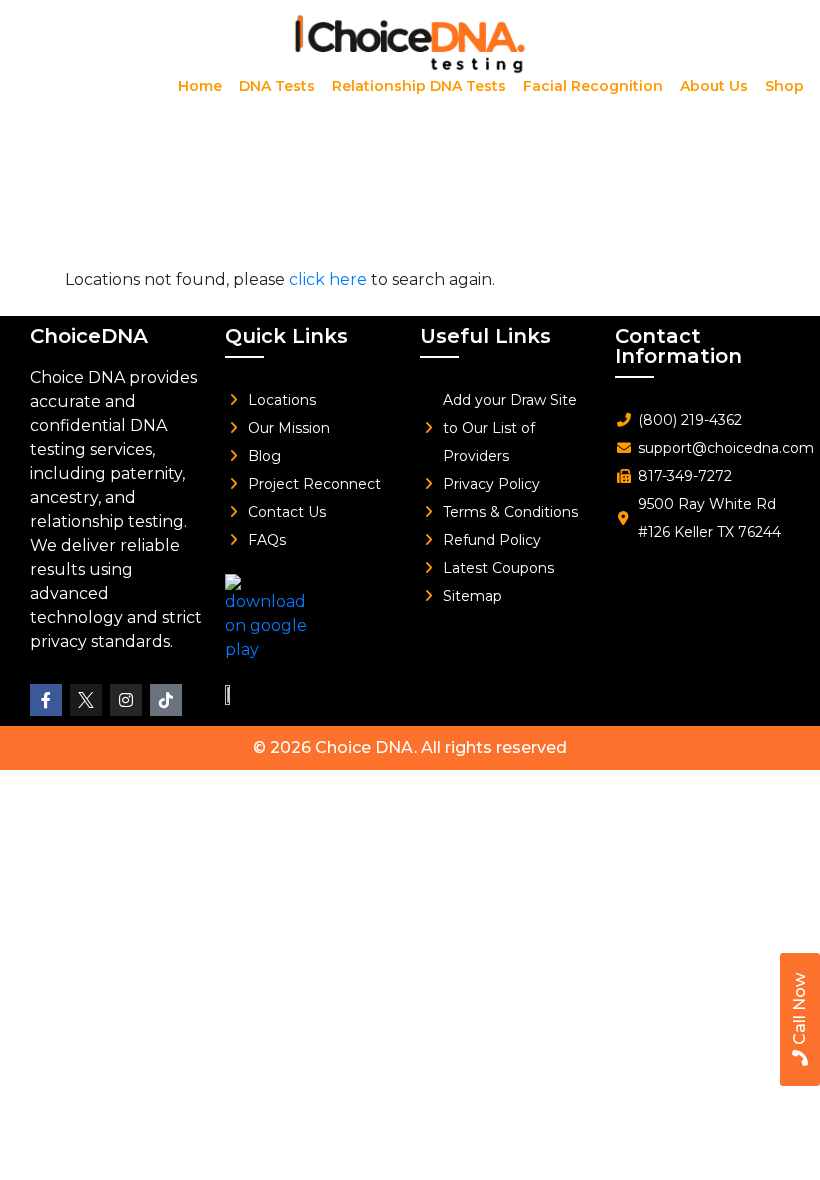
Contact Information (678, 346)
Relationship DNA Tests (419, 86)
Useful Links (485, 336)
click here (328, 279)
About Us (714, 86)
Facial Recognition (593, 86)
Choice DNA (364, 747)
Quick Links (286, 336)
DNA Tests (277, 86)
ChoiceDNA (89, 336)
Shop (784, 86)
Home (200, 86)
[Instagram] (126, 700)
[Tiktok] (166, 700)
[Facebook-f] (46, 700)
